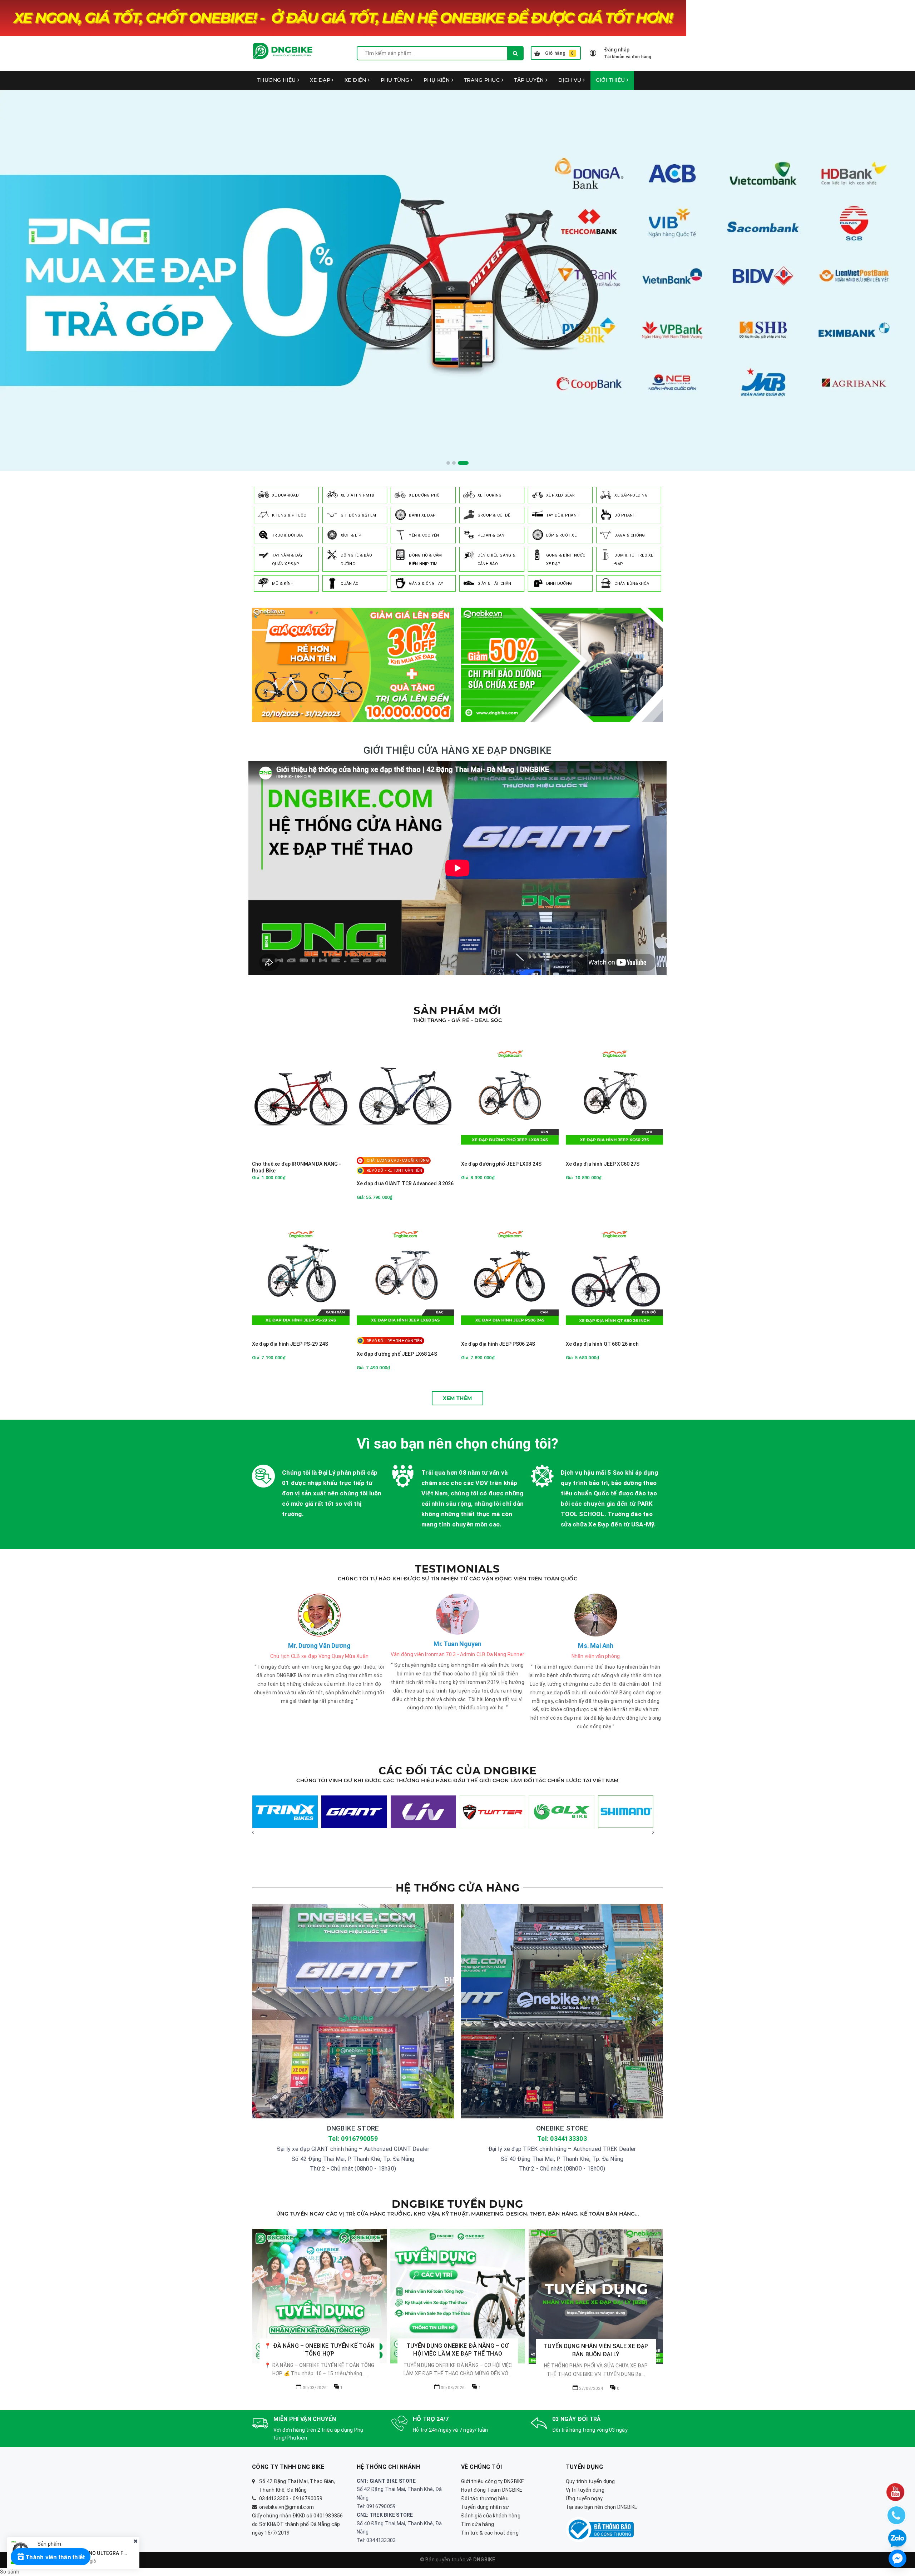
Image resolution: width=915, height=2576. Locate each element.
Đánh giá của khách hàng (491, 2516)
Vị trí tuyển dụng (585, 2490)
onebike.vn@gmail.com (286, 2507)
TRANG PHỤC (483, 80)
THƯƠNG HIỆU (277, 80)
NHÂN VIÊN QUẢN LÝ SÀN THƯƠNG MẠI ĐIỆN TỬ (457, 2350)
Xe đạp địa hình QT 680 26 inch (602, 1344)
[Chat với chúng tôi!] (897, 2558)
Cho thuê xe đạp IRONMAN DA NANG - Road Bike (297, 1167)
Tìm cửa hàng (478, 2524)
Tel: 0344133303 (562, 2139)
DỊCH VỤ (571, 80)
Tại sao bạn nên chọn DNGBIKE (602, 2507)
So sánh (10, 2572)
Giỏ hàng (560, 53)
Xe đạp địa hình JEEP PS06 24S (498, 1344)
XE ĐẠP (321, 80)
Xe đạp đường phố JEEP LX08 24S (501, 1164)
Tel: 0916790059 (353, 2139)
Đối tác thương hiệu (485, 2498)
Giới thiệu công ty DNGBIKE (493, 2481)
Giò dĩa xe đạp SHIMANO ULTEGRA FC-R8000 (91, 2553)
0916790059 (308, 2498)
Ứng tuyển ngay (584, 2498)
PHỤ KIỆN (437, 80)
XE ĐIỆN (356, 80)
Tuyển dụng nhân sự (485, 2507)
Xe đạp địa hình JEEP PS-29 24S (290, 1344)
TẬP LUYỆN (530, 80)
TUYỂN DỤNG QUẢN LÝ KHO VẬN (595, 2346)
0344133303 (274, 2498)
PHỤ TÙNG (396, 80)
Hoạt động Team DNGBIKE (492, 2490)
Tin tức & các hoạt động (490, 2533)
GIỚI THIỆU (611, 80)
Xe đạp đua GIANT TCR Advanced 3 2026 (405, 1184)
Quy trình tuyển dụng (590, 2481)
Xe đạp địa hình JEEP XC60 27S (603, 1164)
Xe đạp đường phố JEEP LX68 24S (397, 1354)
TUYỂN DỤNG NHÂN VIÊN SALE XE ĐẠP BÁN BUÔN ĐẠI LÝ (319, 2350)
